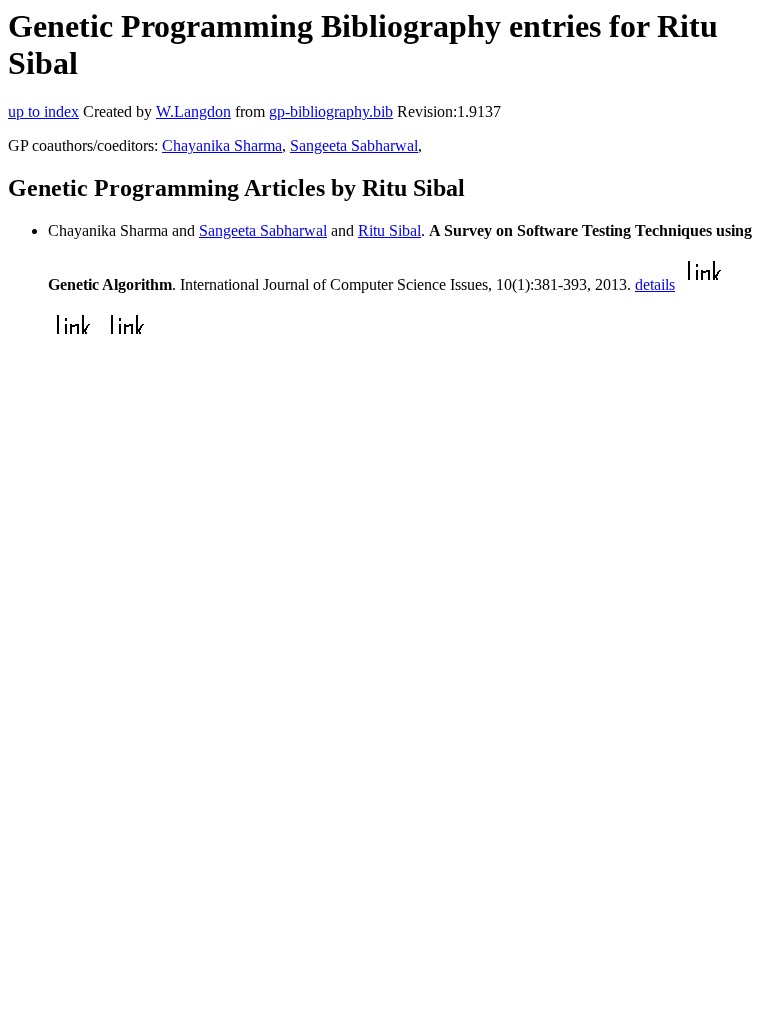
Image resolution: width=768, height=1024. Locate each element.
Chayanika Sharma (222, 145)
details (655, 284)
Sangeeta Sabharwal (354, 145)
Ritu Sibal (389, 230)
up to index (43, 111)
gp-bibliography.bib (331, 111)
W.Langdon (193, 111)
